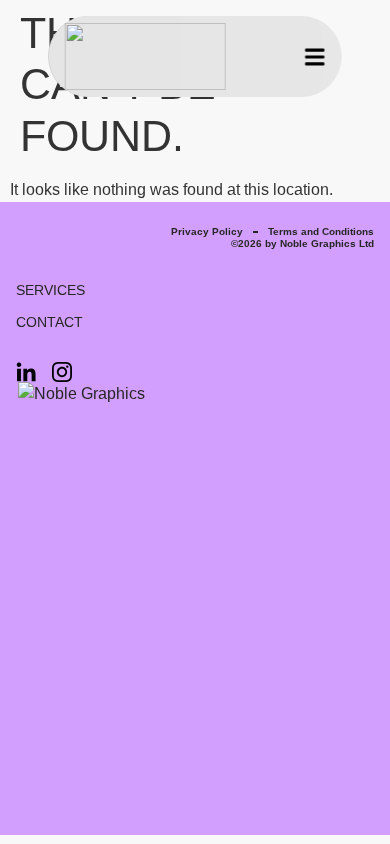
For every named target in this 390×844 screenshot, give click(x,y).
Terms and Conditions (321, 231)
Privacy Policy (207, 231)
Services (50, 290)
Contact (49, 322)
